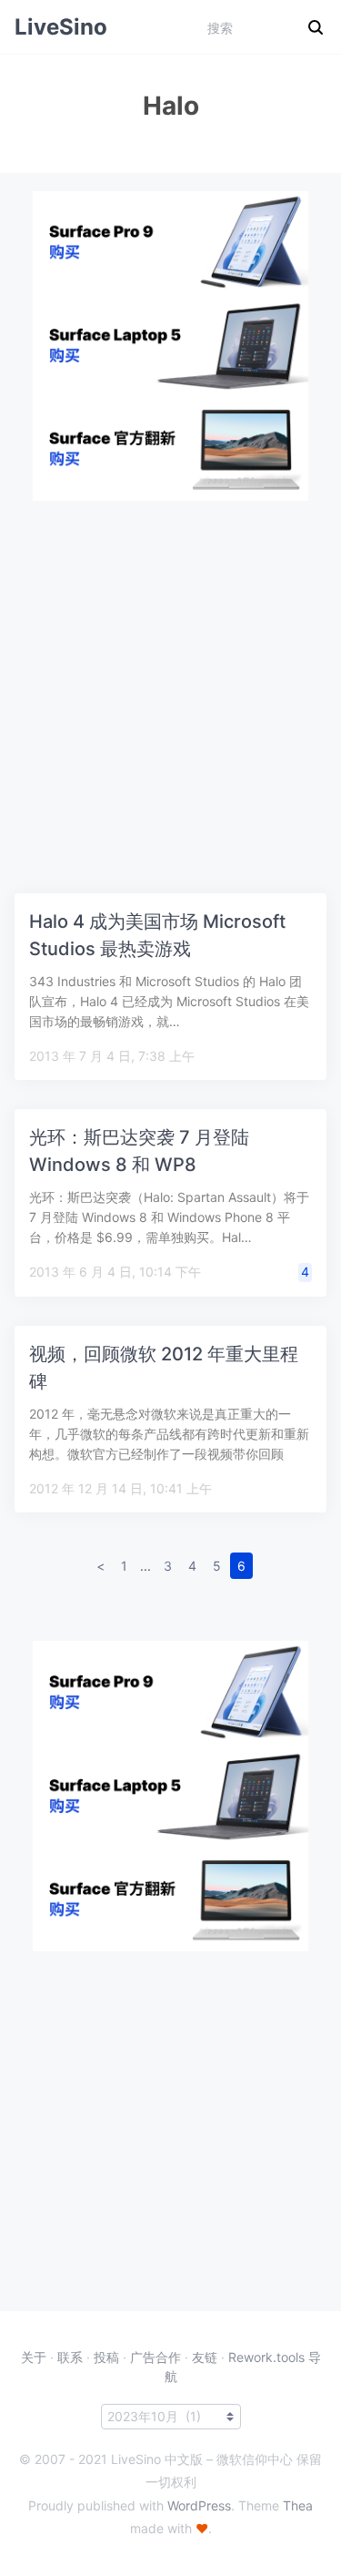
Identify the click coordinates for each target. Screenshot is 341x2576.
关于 (34, 2357)
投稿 (106, 2357)
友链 (205, 2357)
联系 (70, 2357)
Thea (298, 2505)
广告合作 (155, 2357)
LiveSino (61, 27)
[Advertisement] (170, 672)
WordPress (199, 2505)
